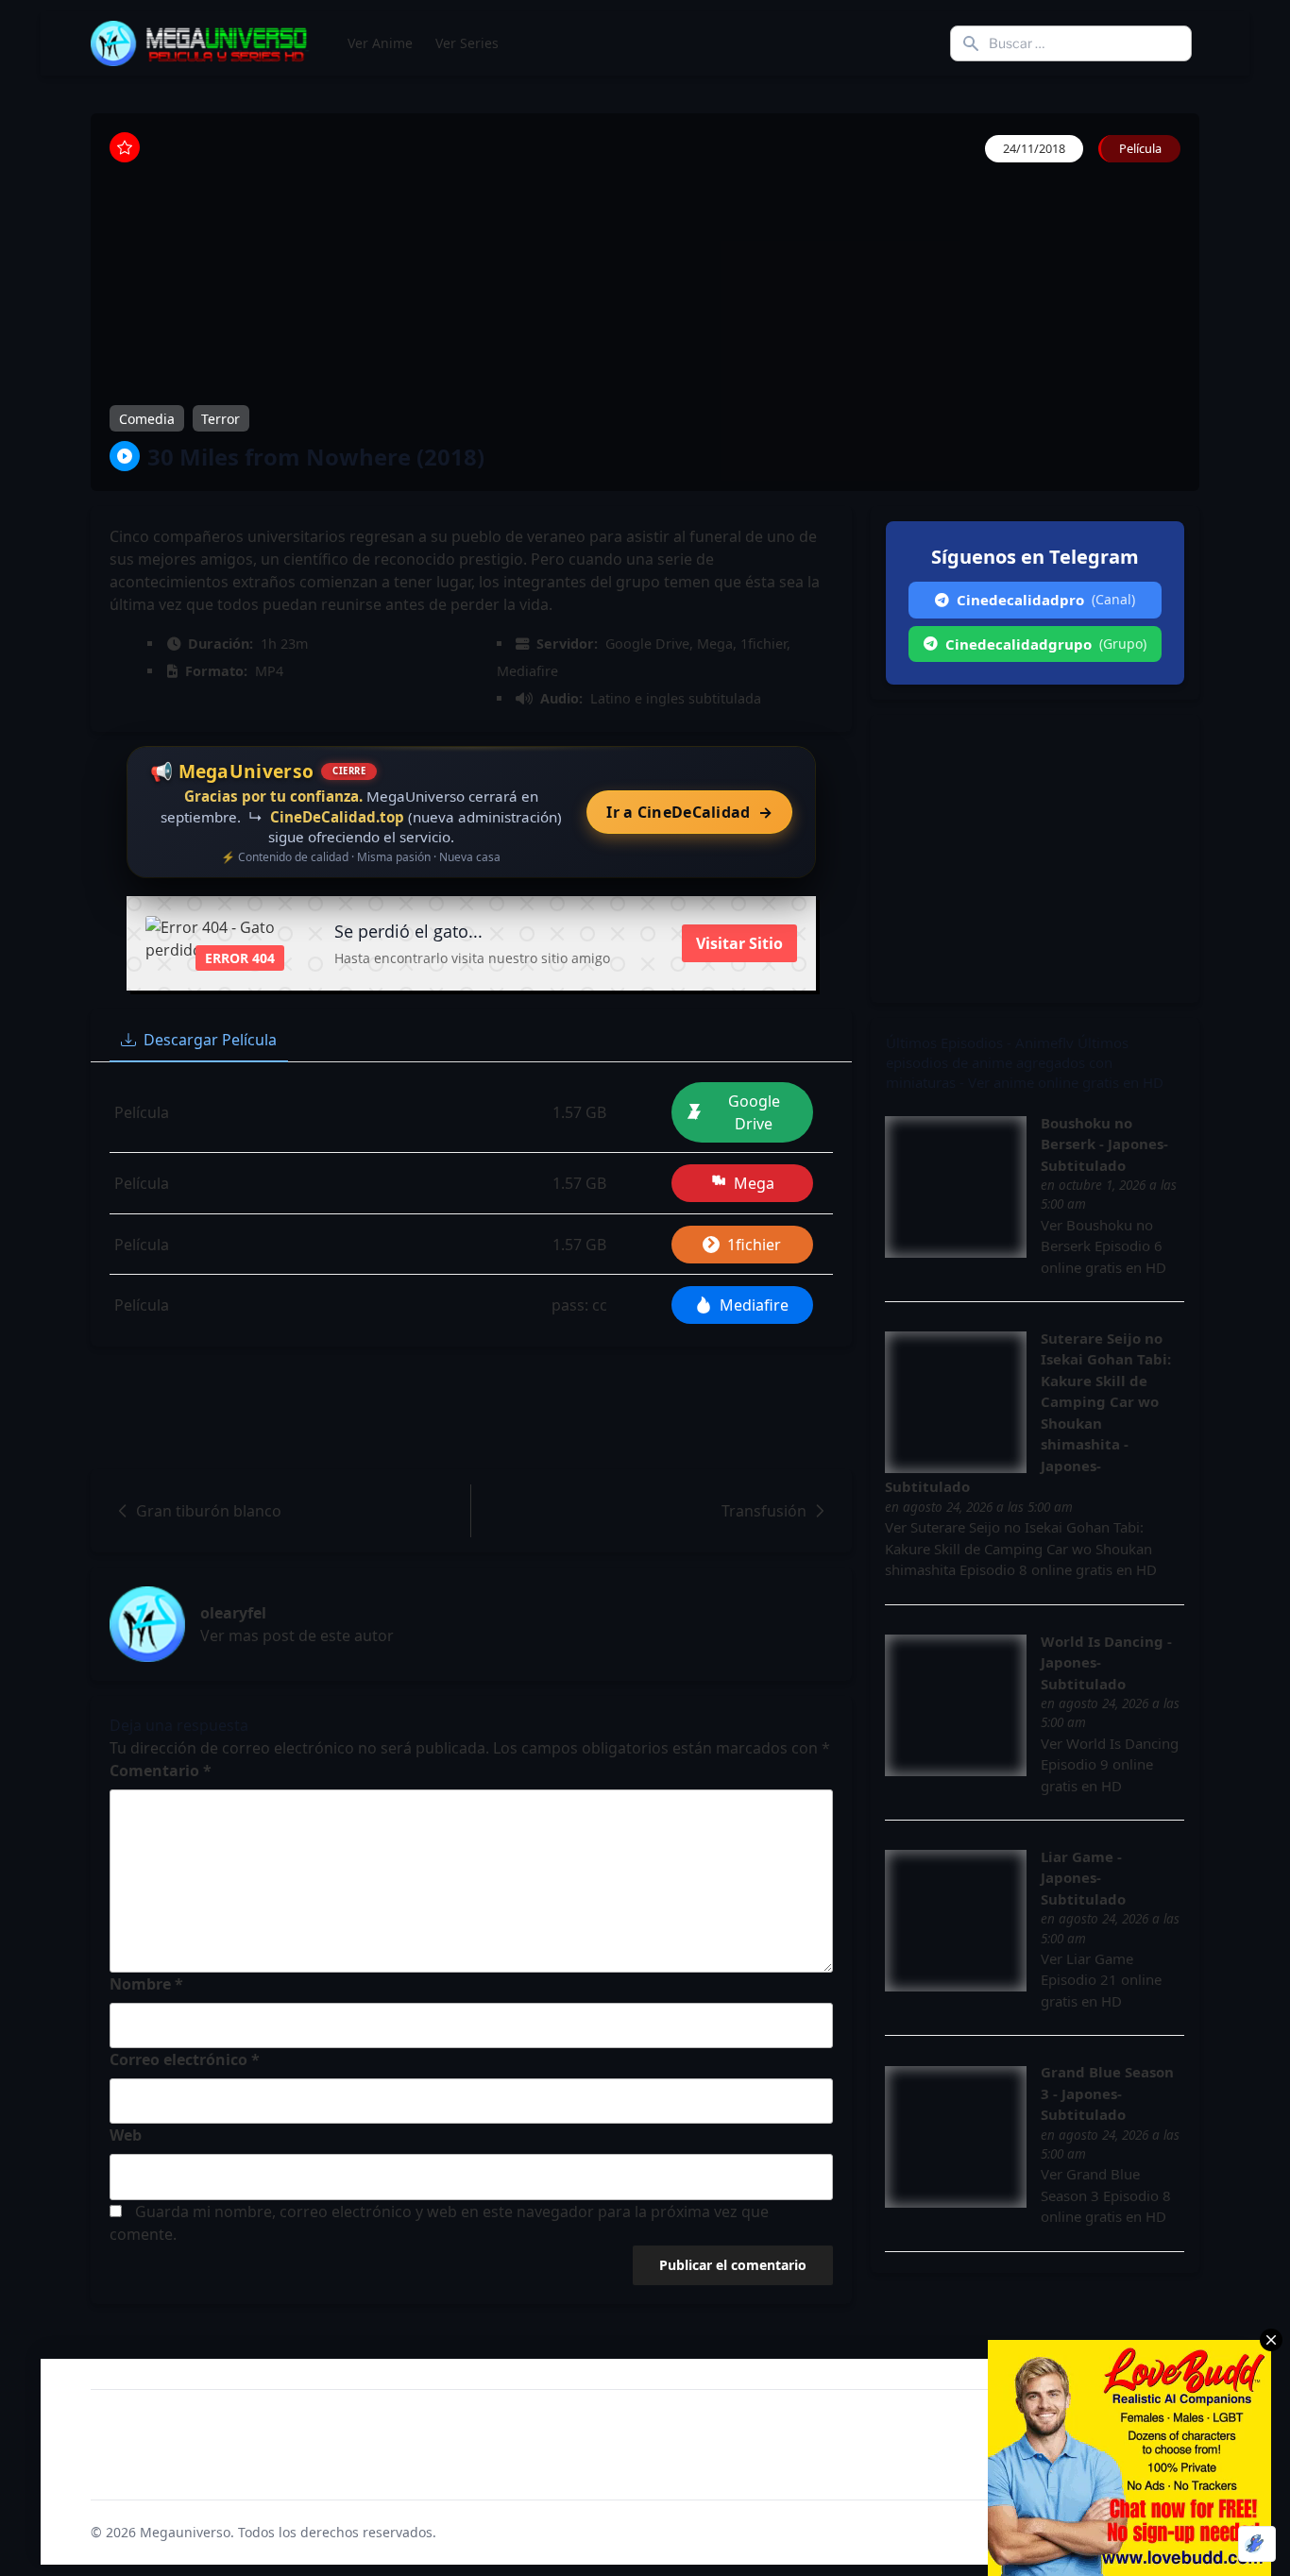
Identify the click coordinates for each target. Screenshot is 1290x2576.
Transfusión (764, 1511)
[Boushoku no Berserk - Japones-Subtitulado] (956, 1187)
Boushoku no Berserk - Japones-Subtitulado (1104, 1144)
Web (126, 2135)
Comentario (161, 1771)
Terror (221, 419)
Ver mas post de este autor (297, 1635)
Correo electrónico (185, 2059)
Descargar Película (210, 1040)
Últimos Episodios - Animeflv (980, 1042)
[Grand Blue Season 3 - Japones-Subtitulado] (956, 2137)
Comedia (147, 419)
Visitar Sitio (739, 943)
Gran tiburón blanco (209, 1511)
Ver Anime (380, 43)
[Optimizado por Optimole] (1257, 2544)
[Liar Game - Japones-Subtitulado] (956, 1921)
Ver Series (467, 43)
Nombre (146, 1984)
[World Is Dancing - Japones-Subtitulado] (956, 1705)
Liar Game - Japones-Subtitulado (1083, 1878)
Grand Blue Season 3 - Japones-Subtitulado (1107, 2093)
